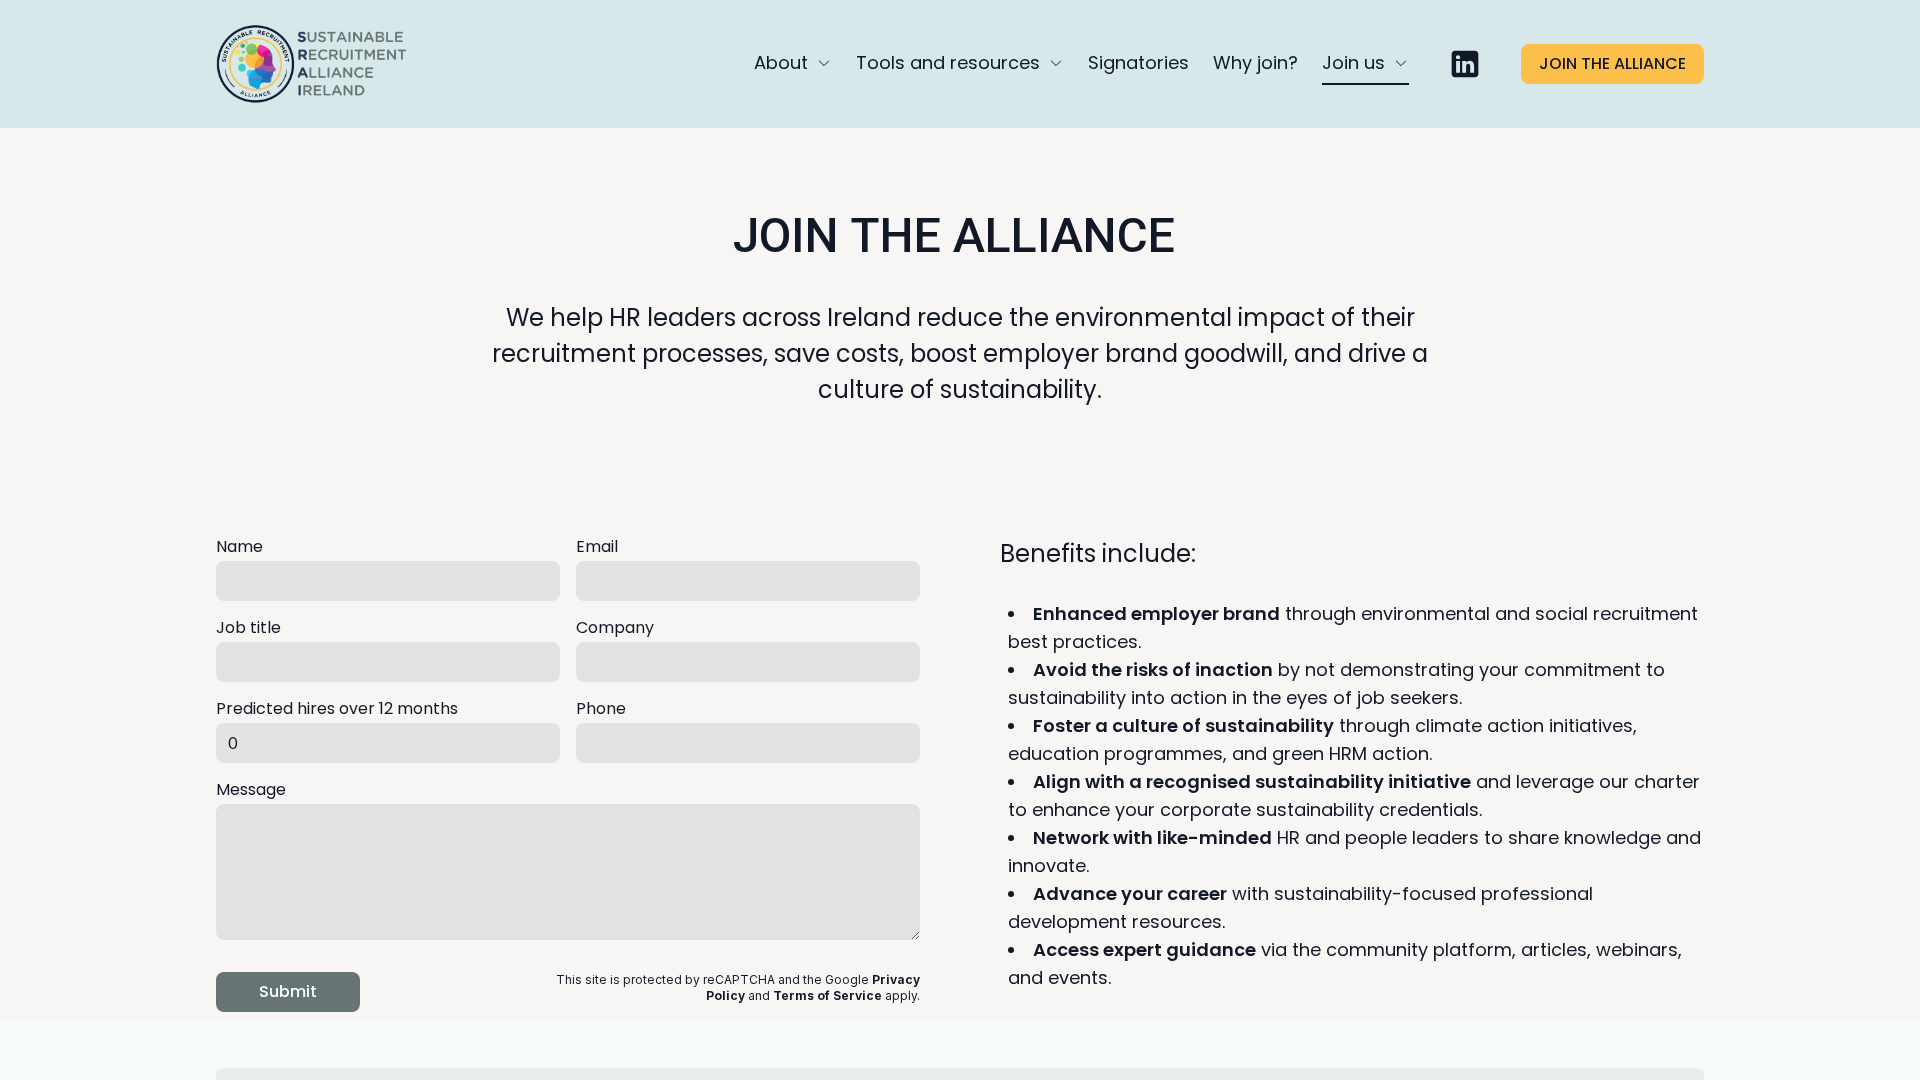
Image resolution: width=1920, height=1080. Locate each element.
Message (251, 789)
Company (615, 627)
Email (597, 546)
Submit (288, 991)
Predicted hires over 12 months (337, 708)
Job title (248, 627)
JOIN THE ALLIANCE (1612, 63)
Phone (601, 708)
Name (239, 546)
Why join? (1255, 62)
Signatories (1138, 62)
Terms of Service (827, 995)
